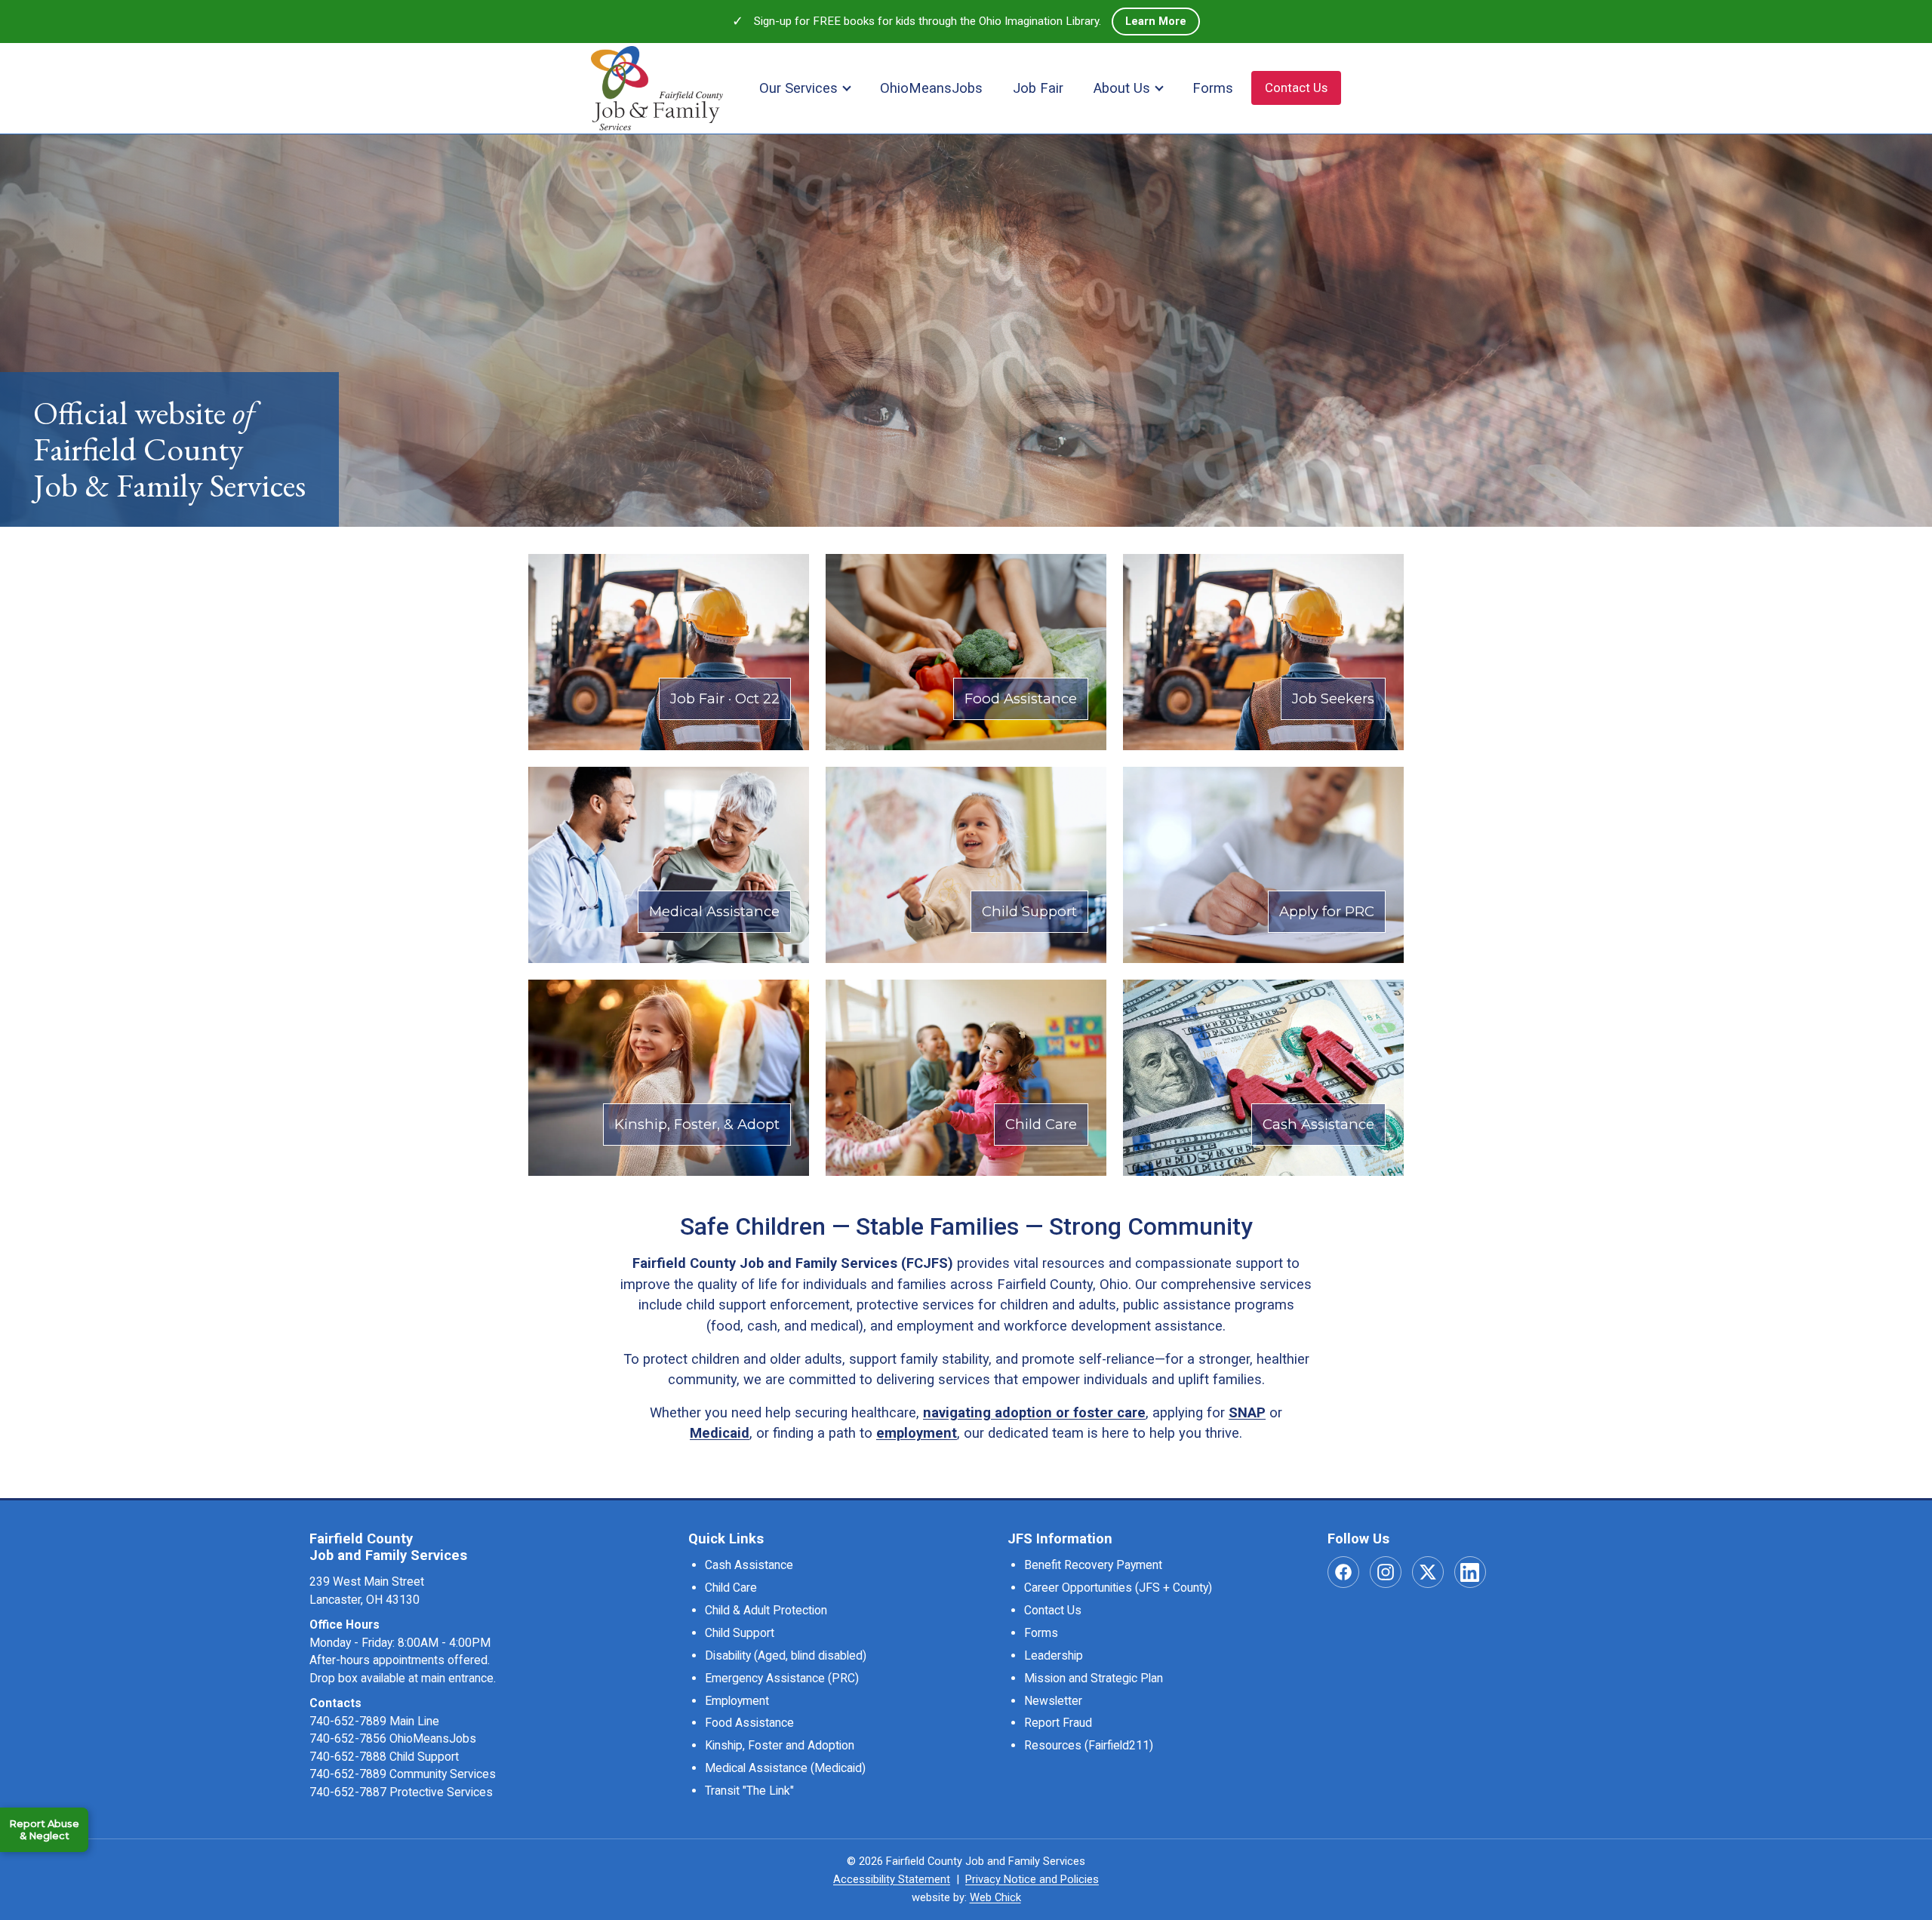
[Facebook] (1343, 1572)
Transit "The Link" (749, 1791)
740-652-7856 (348, 1738)
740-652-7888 (348, 1757)
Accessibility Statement (892, 1879)
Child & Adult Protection (766, 1610)
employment (917, 1433)
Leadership (1054, 1655)
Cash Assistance (749, 1565)
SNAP (1247, 1412)
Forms (1213, 88)
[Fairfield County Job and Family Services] (657, 88)
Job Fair (1038, 88)
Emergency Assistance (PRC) (782, 1678)
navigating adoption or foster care (1034, 1412)
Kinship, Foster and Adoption (780, 1745)
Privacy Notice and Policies (1032, 1879)
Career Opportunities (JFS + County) (1118, 1588)
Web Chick (995, 1897)
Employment (737, 1701)
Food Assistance (749, 1723)
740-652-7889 (348, 1721)
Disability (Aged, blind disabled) (786, 1655)
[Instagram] (1386, 1572)
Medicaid (720, 1433)
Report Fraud (1058, 1723)
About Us (1122, 88)
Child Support (740, 1633)
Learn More (1163, 21)
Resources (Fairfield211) (1089, 1745)
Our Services (798, 88)
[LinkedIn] (1470, 1572)
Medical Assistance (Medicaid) (785, 1768)
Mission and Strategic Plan (1094, 1678)
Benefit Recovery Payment (1093, 1565)
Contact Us (1296, 88)
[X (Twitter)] (1428, 1572)
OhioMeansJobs (931, 88)
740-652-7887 (348, 1792)
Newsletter (1053, 1701)
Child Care (731, 1588)
